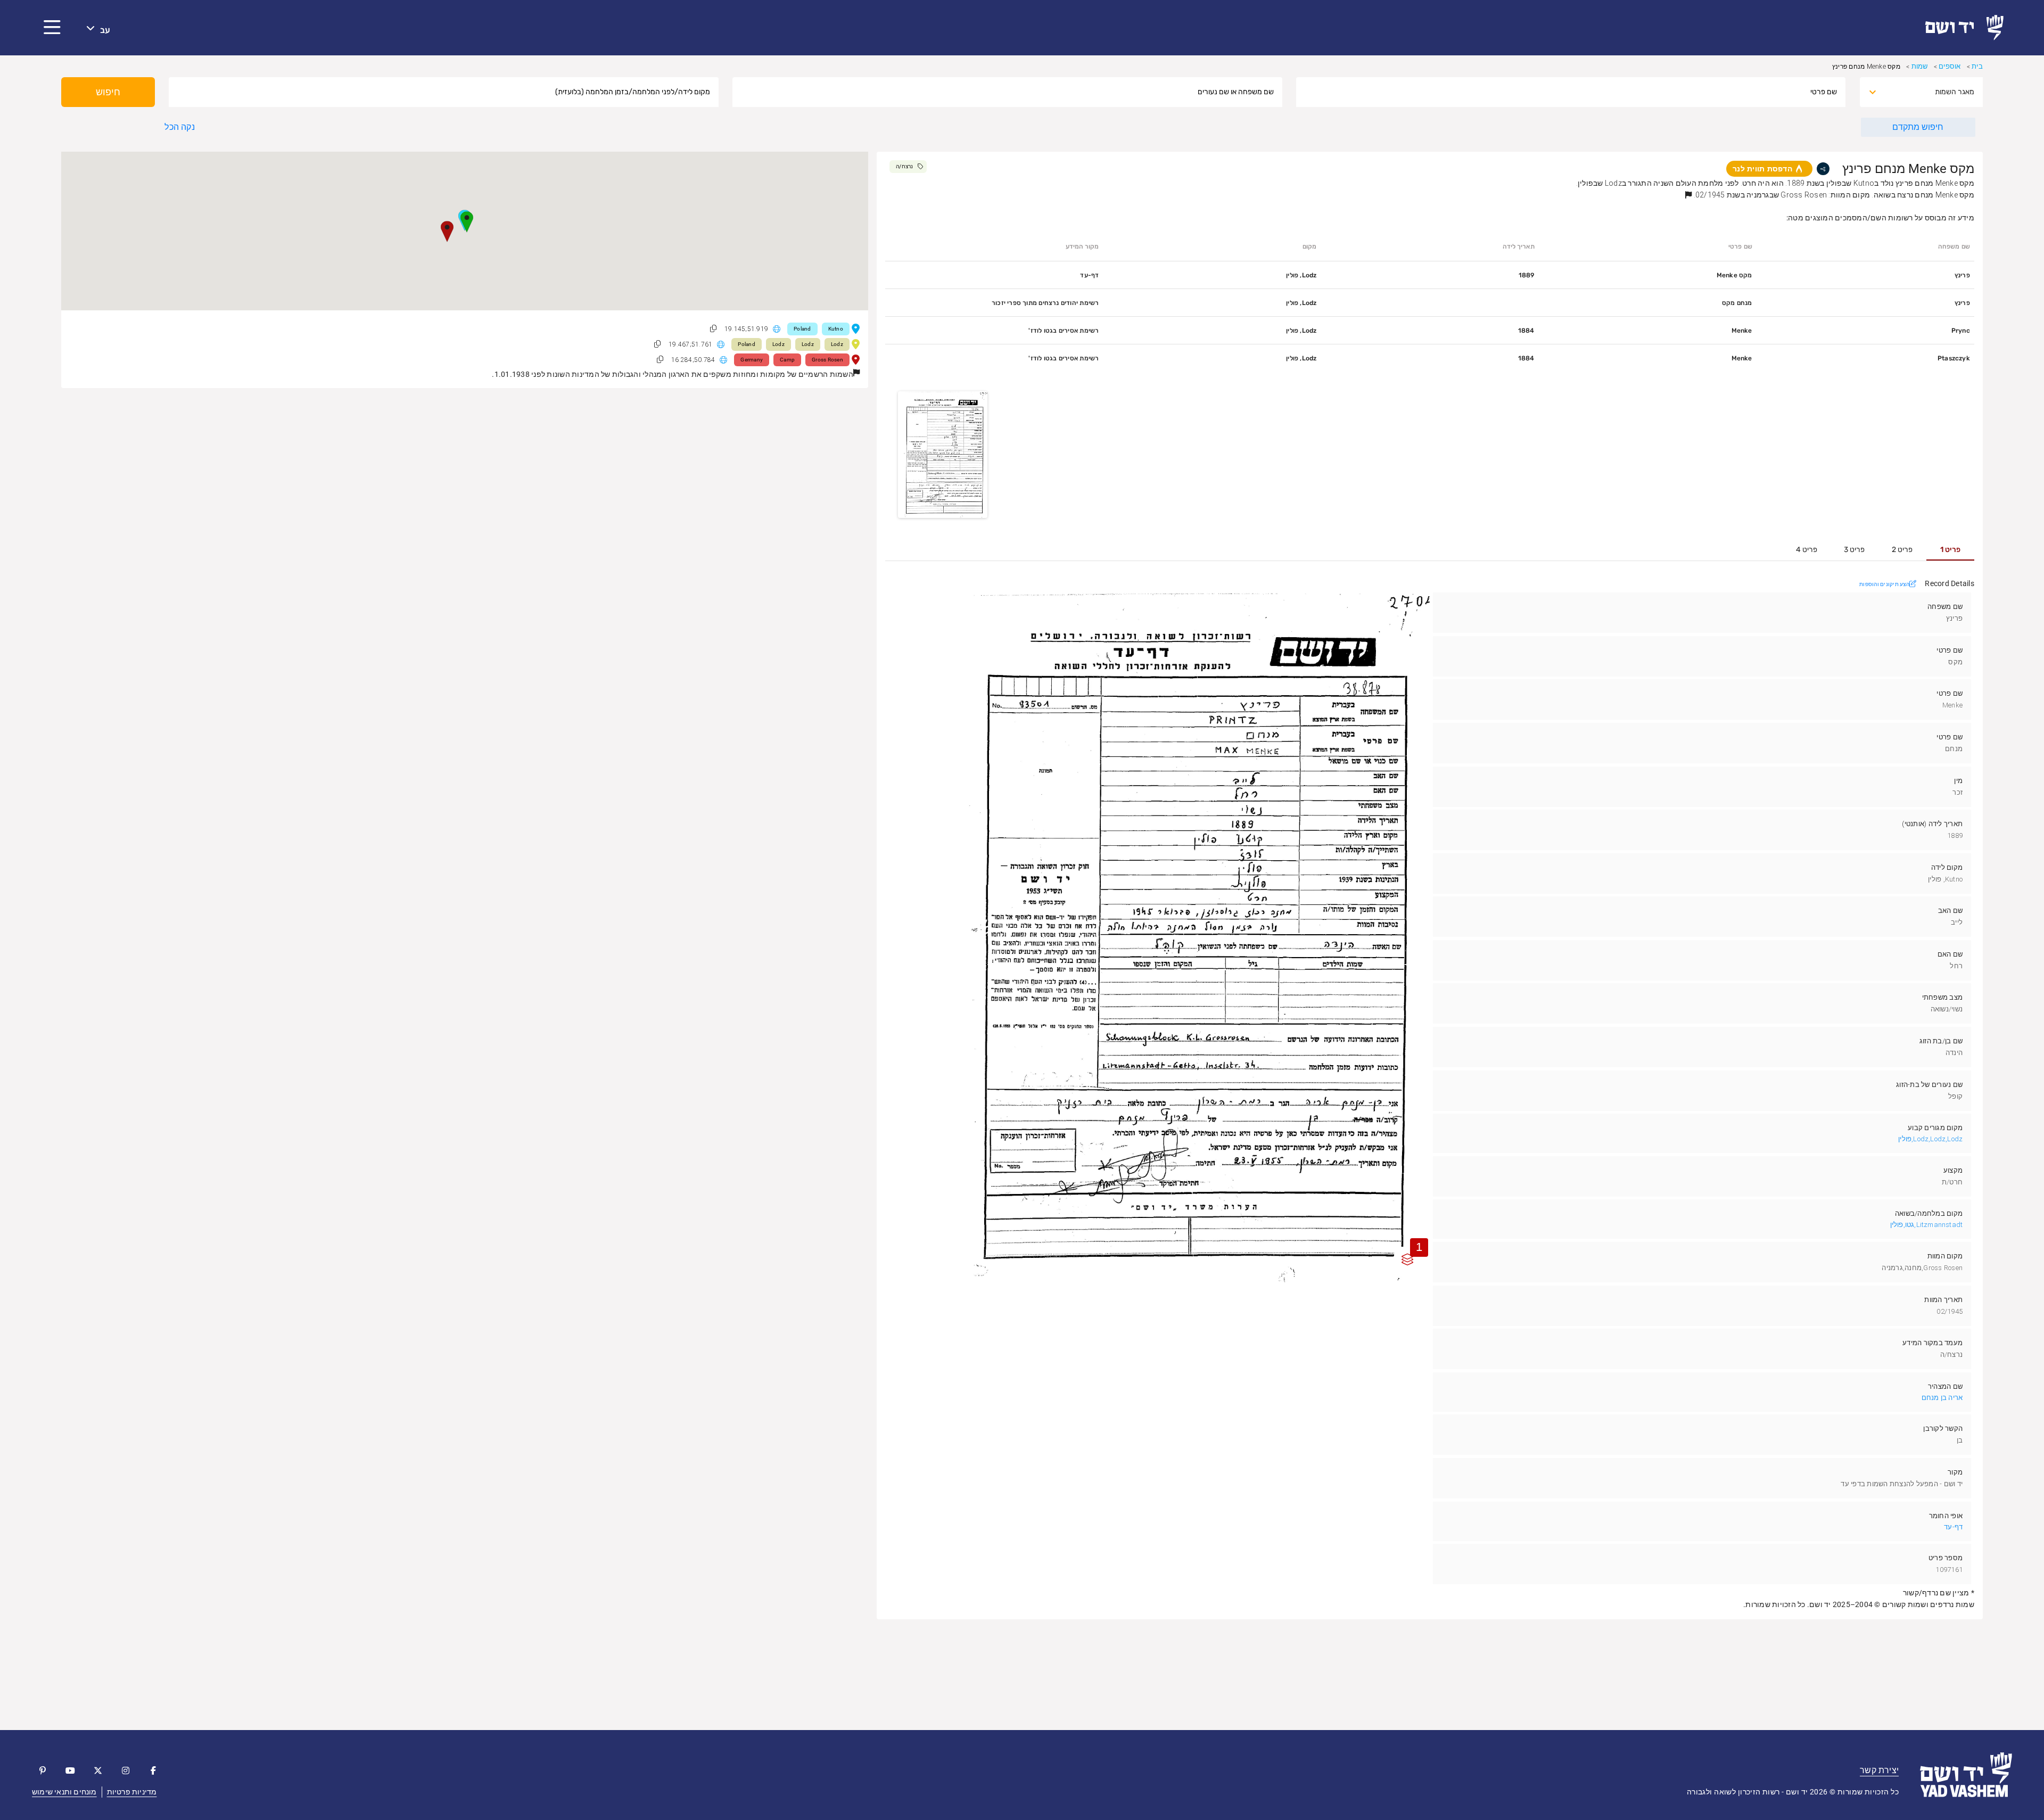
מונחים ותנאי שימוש (64, 1792)
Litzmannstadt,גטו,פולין (1927, 1225)
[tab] (1950, 550)
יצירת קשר (1879, 1770)
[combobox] (1931, 92)
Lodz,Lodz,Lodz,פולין (1930, 1139)
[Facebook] (153, 1770)
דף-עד (1953, 1527)
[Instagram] (126, 1770)
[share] (1823, 169)
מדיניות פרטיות (132, 1792)
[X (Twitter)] (98, 1770)
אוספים (1950, 66)
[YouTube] (70, 1770)
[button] (52, 28)
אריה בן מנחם (1942, 1398)
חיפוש (108, 92)
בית (1977, 66)
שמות (1920, 66)
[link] (1969, 28)
